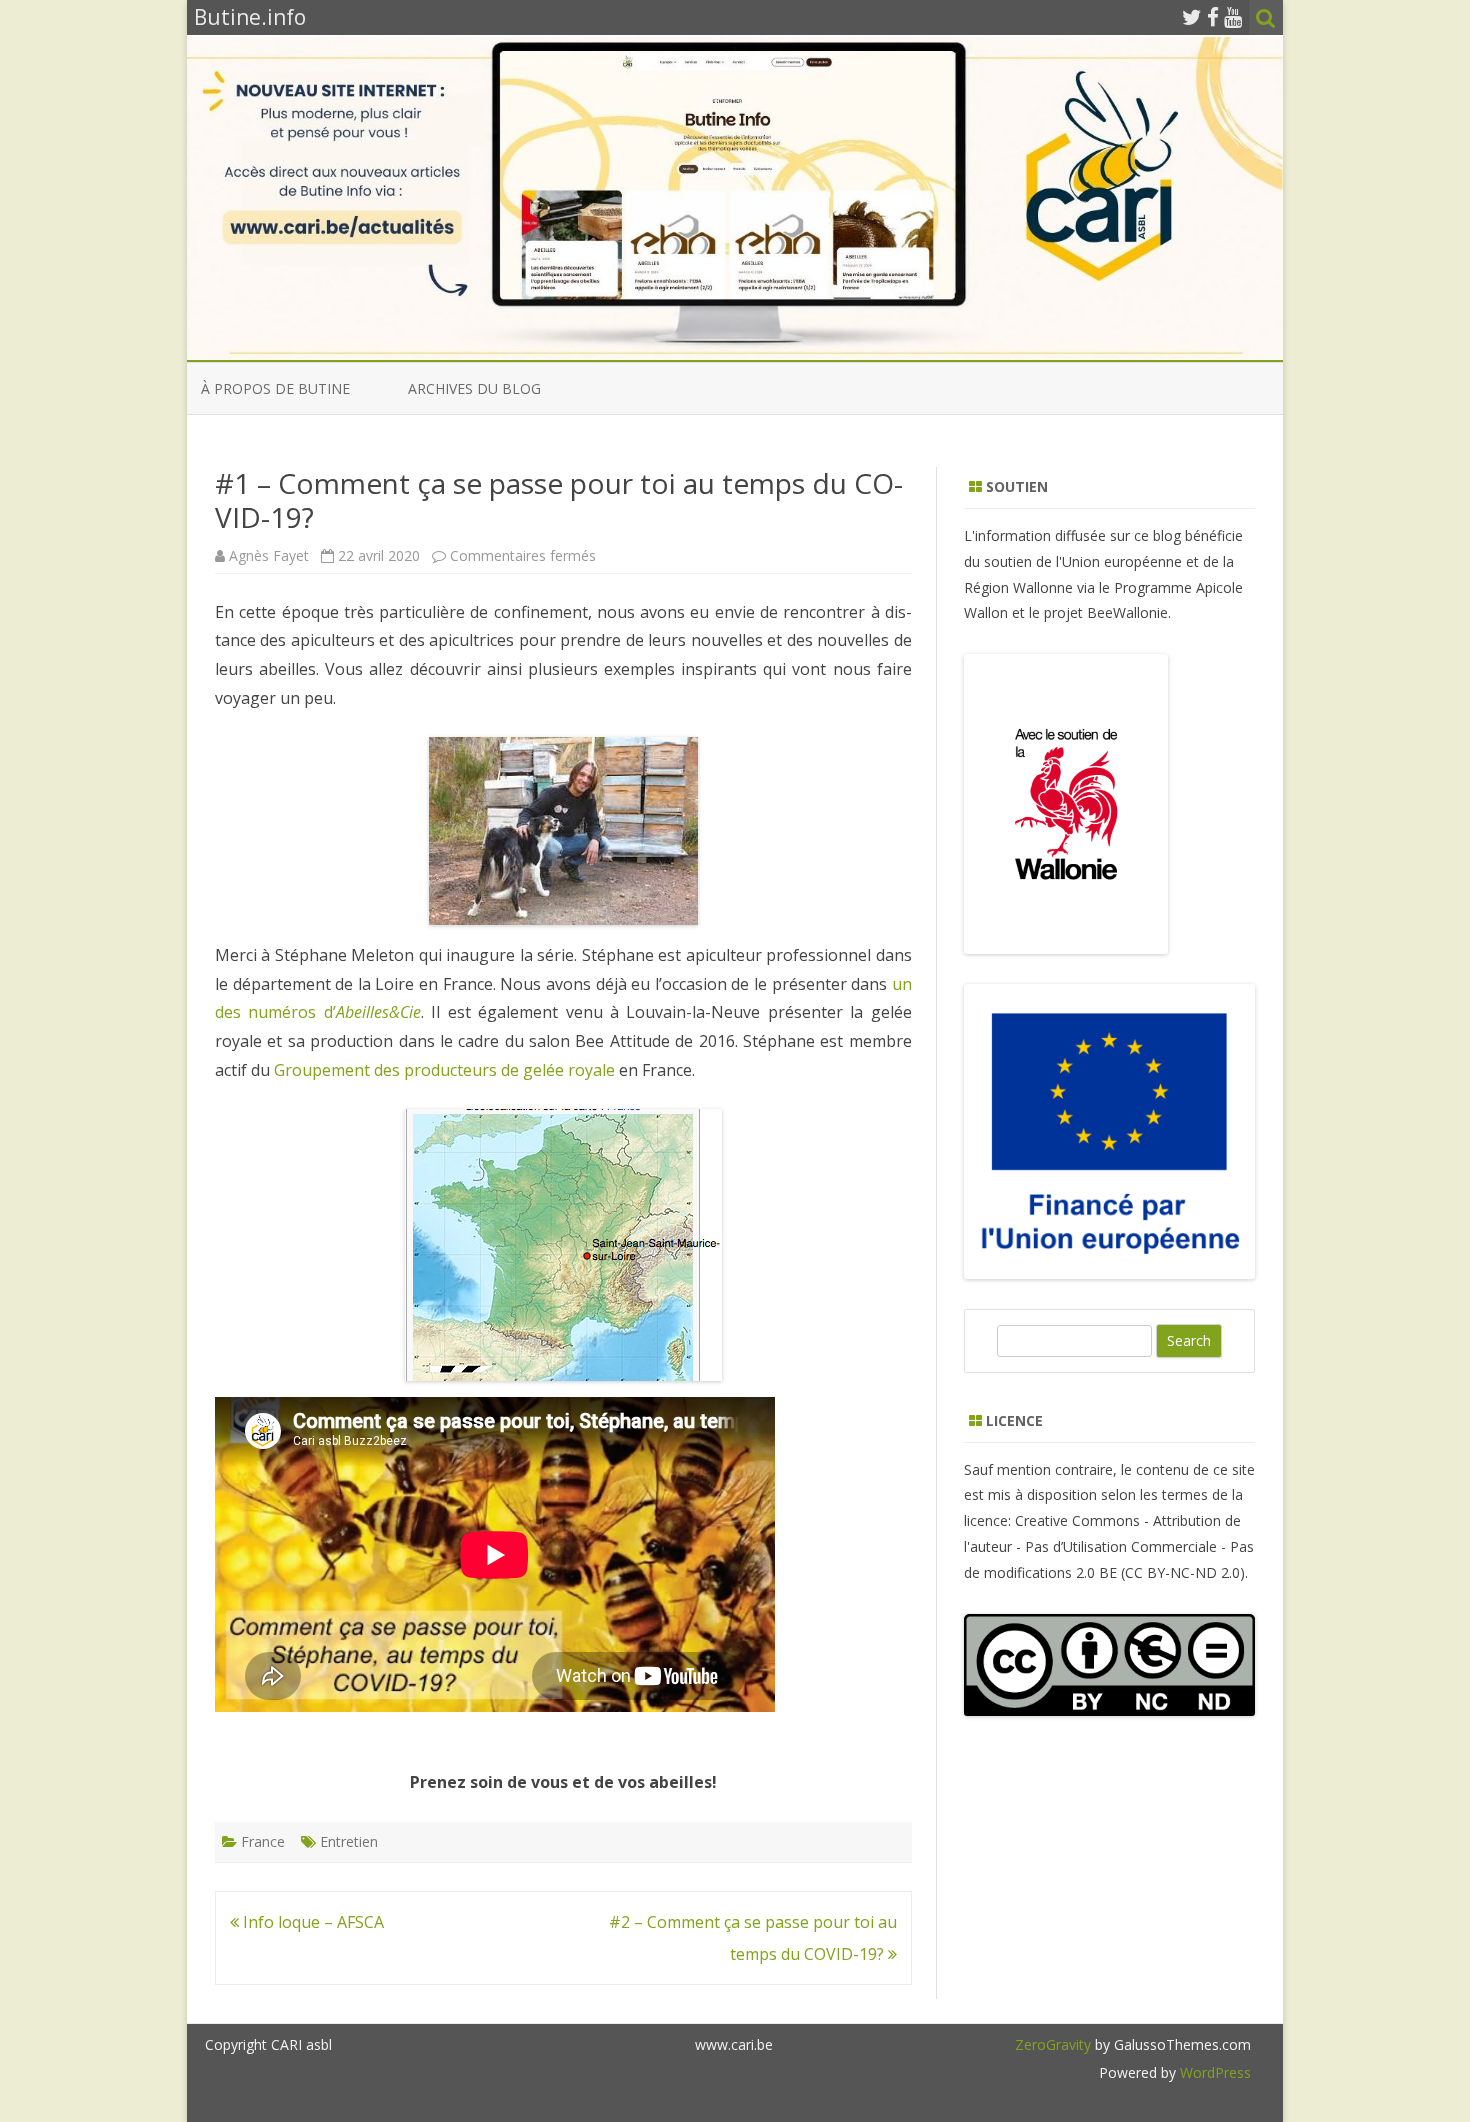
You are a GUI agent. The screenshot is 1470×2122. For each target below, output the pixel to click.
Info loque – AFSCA (311, 1922)
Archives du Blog (474, 388)
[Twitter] (1192, 17)
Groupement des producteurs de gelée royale (444, 1070)
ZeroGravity (1053, 2044)
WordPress (1213, 2072)
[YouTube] (1233, 17)
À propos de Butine (275, 388)
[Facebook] (1213, 17)
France (263, 1841)
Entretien (349, 1841)
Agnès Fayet (269, 555)
